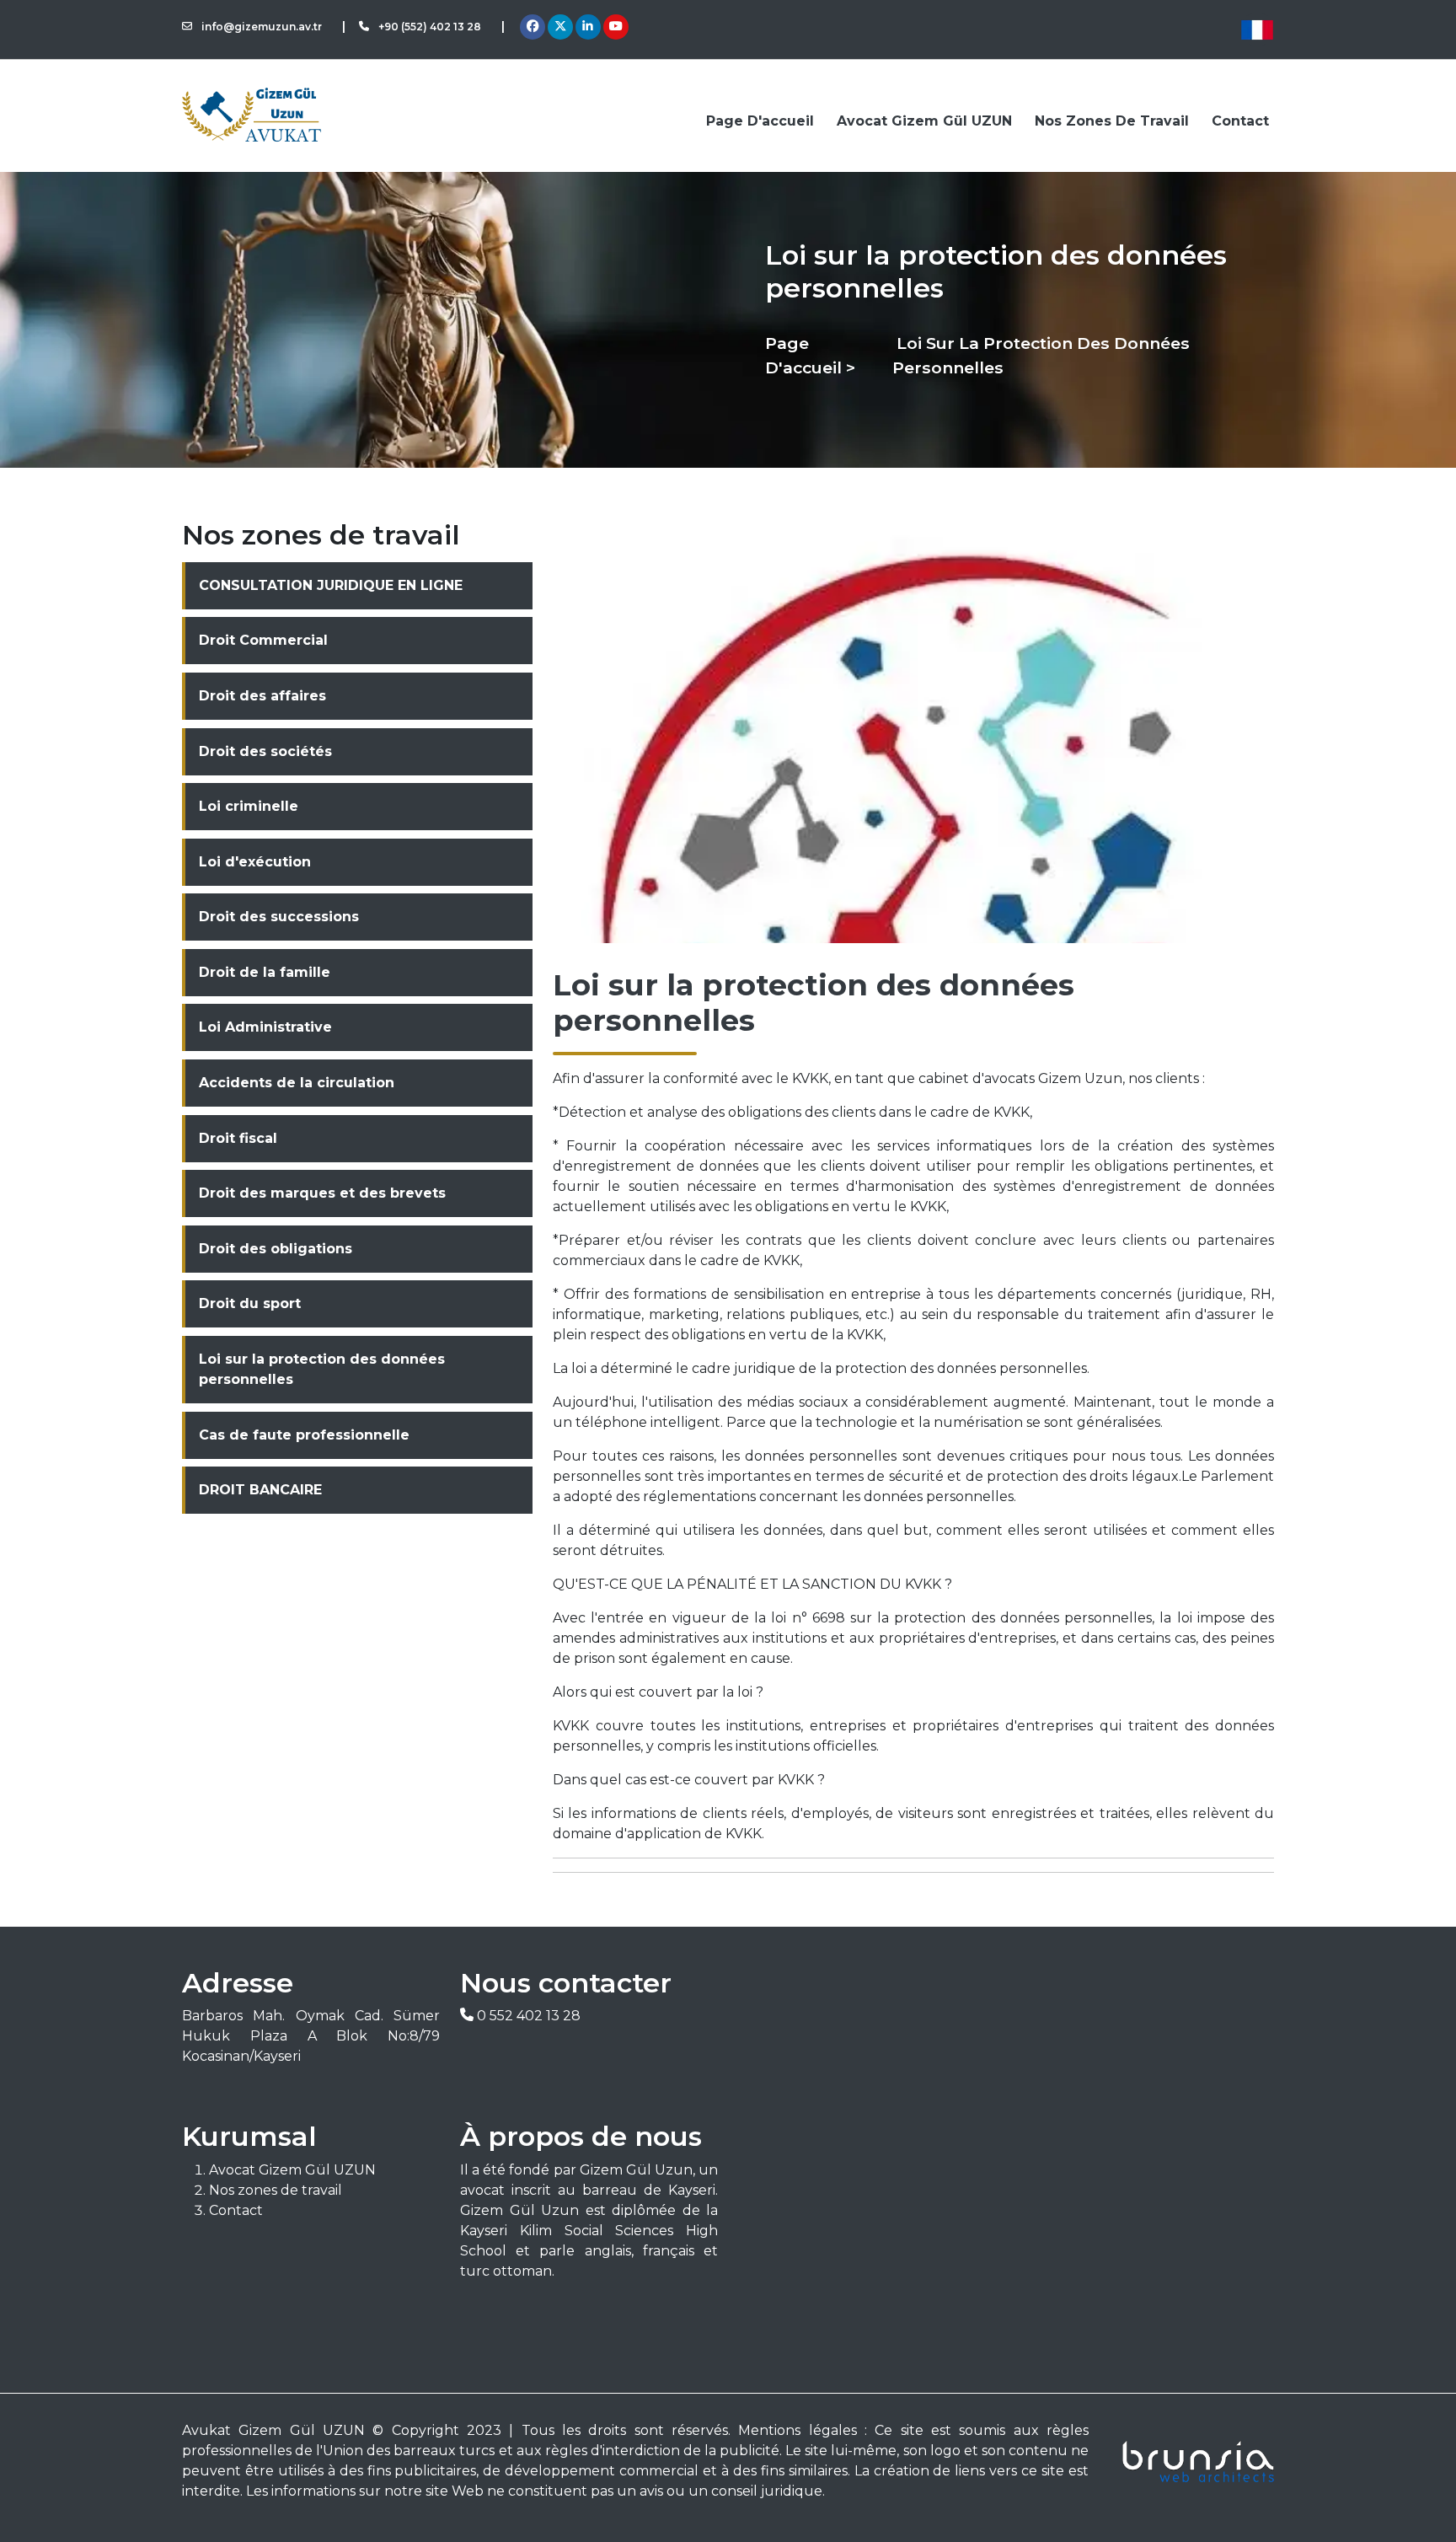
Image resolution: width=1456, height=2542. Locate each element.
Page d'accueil (760, 121)
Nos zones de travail (1112, 121)
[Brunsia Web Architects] (1191, 2461)
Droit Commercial (263, 640)
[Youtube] (616, 27)
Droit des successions (279, 917)
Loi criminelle (249, 806)
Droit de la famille (265, 972)
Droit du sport (250, 1303)
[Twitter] (560, 27)
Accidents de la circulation (297, 1083)
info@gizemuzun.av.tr (260, 27)
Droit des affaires (262, 696)
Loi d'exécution (255, 862)
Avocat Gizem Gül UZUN (924, 121)
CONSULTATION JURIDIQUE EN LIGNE (331, 585)
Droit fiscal (238, 1138)
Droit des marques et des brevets (322, 1193)
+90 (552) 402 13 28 (428, 27)
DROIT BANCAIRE (260, 1490)
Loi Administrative (265, 1027)
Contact (1240, 121)
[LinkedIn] (588, 27)
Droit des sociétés (265, 751)
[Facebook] (533, 27)
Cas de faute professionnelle (304, 1435)
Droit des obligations (276, 1249)
